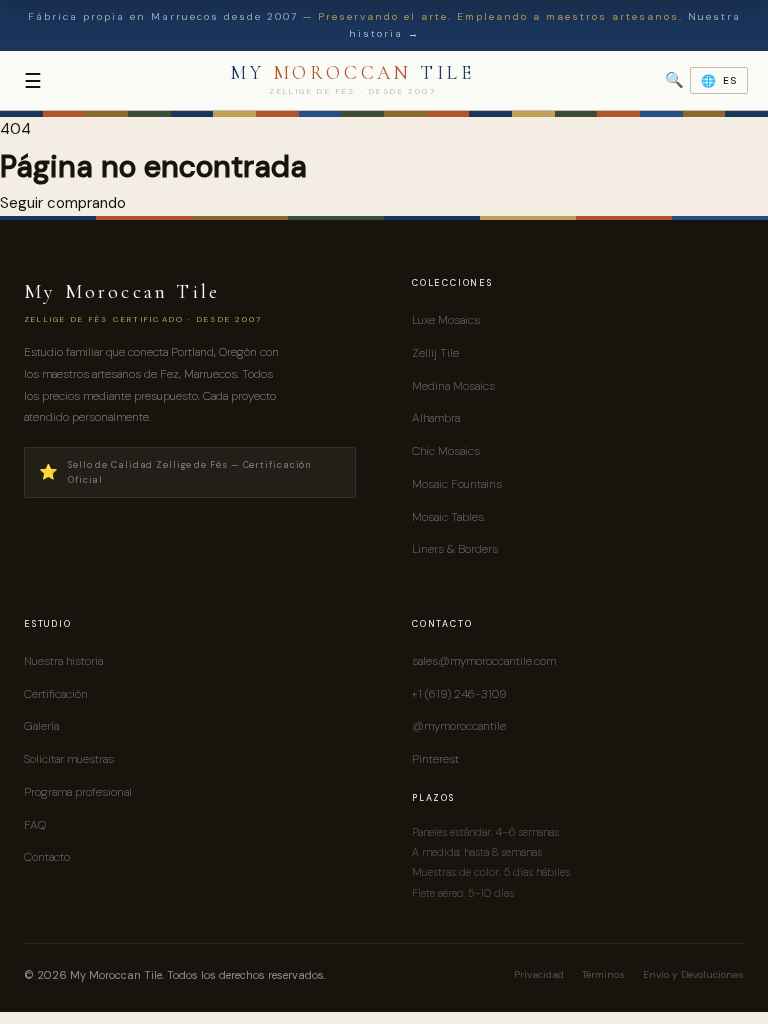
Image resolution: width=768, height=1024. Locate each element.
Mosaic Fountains (457, 484)
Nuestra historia (63, 661)
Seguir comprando (63, 203)
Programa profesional (78, 792)
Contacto (47, 857)
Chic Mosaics (446, 451)
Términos (603, 974)
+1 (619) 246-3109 (459, 694)
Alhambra (436, 418)
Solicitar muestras (69, 759)
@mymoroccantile (459, 726)
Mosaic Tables (448, 517)
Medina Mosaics (453, 386)
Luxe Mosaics (446, 320)
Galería (41, 726)
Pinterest (435, 759)
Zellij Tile (435, 353)
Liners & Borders (455, 549)
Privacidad (539, 974)
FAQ (35, 825)
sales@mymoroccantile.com (484, 661)
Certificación (56, 694)
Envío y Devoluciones (693, 974)
